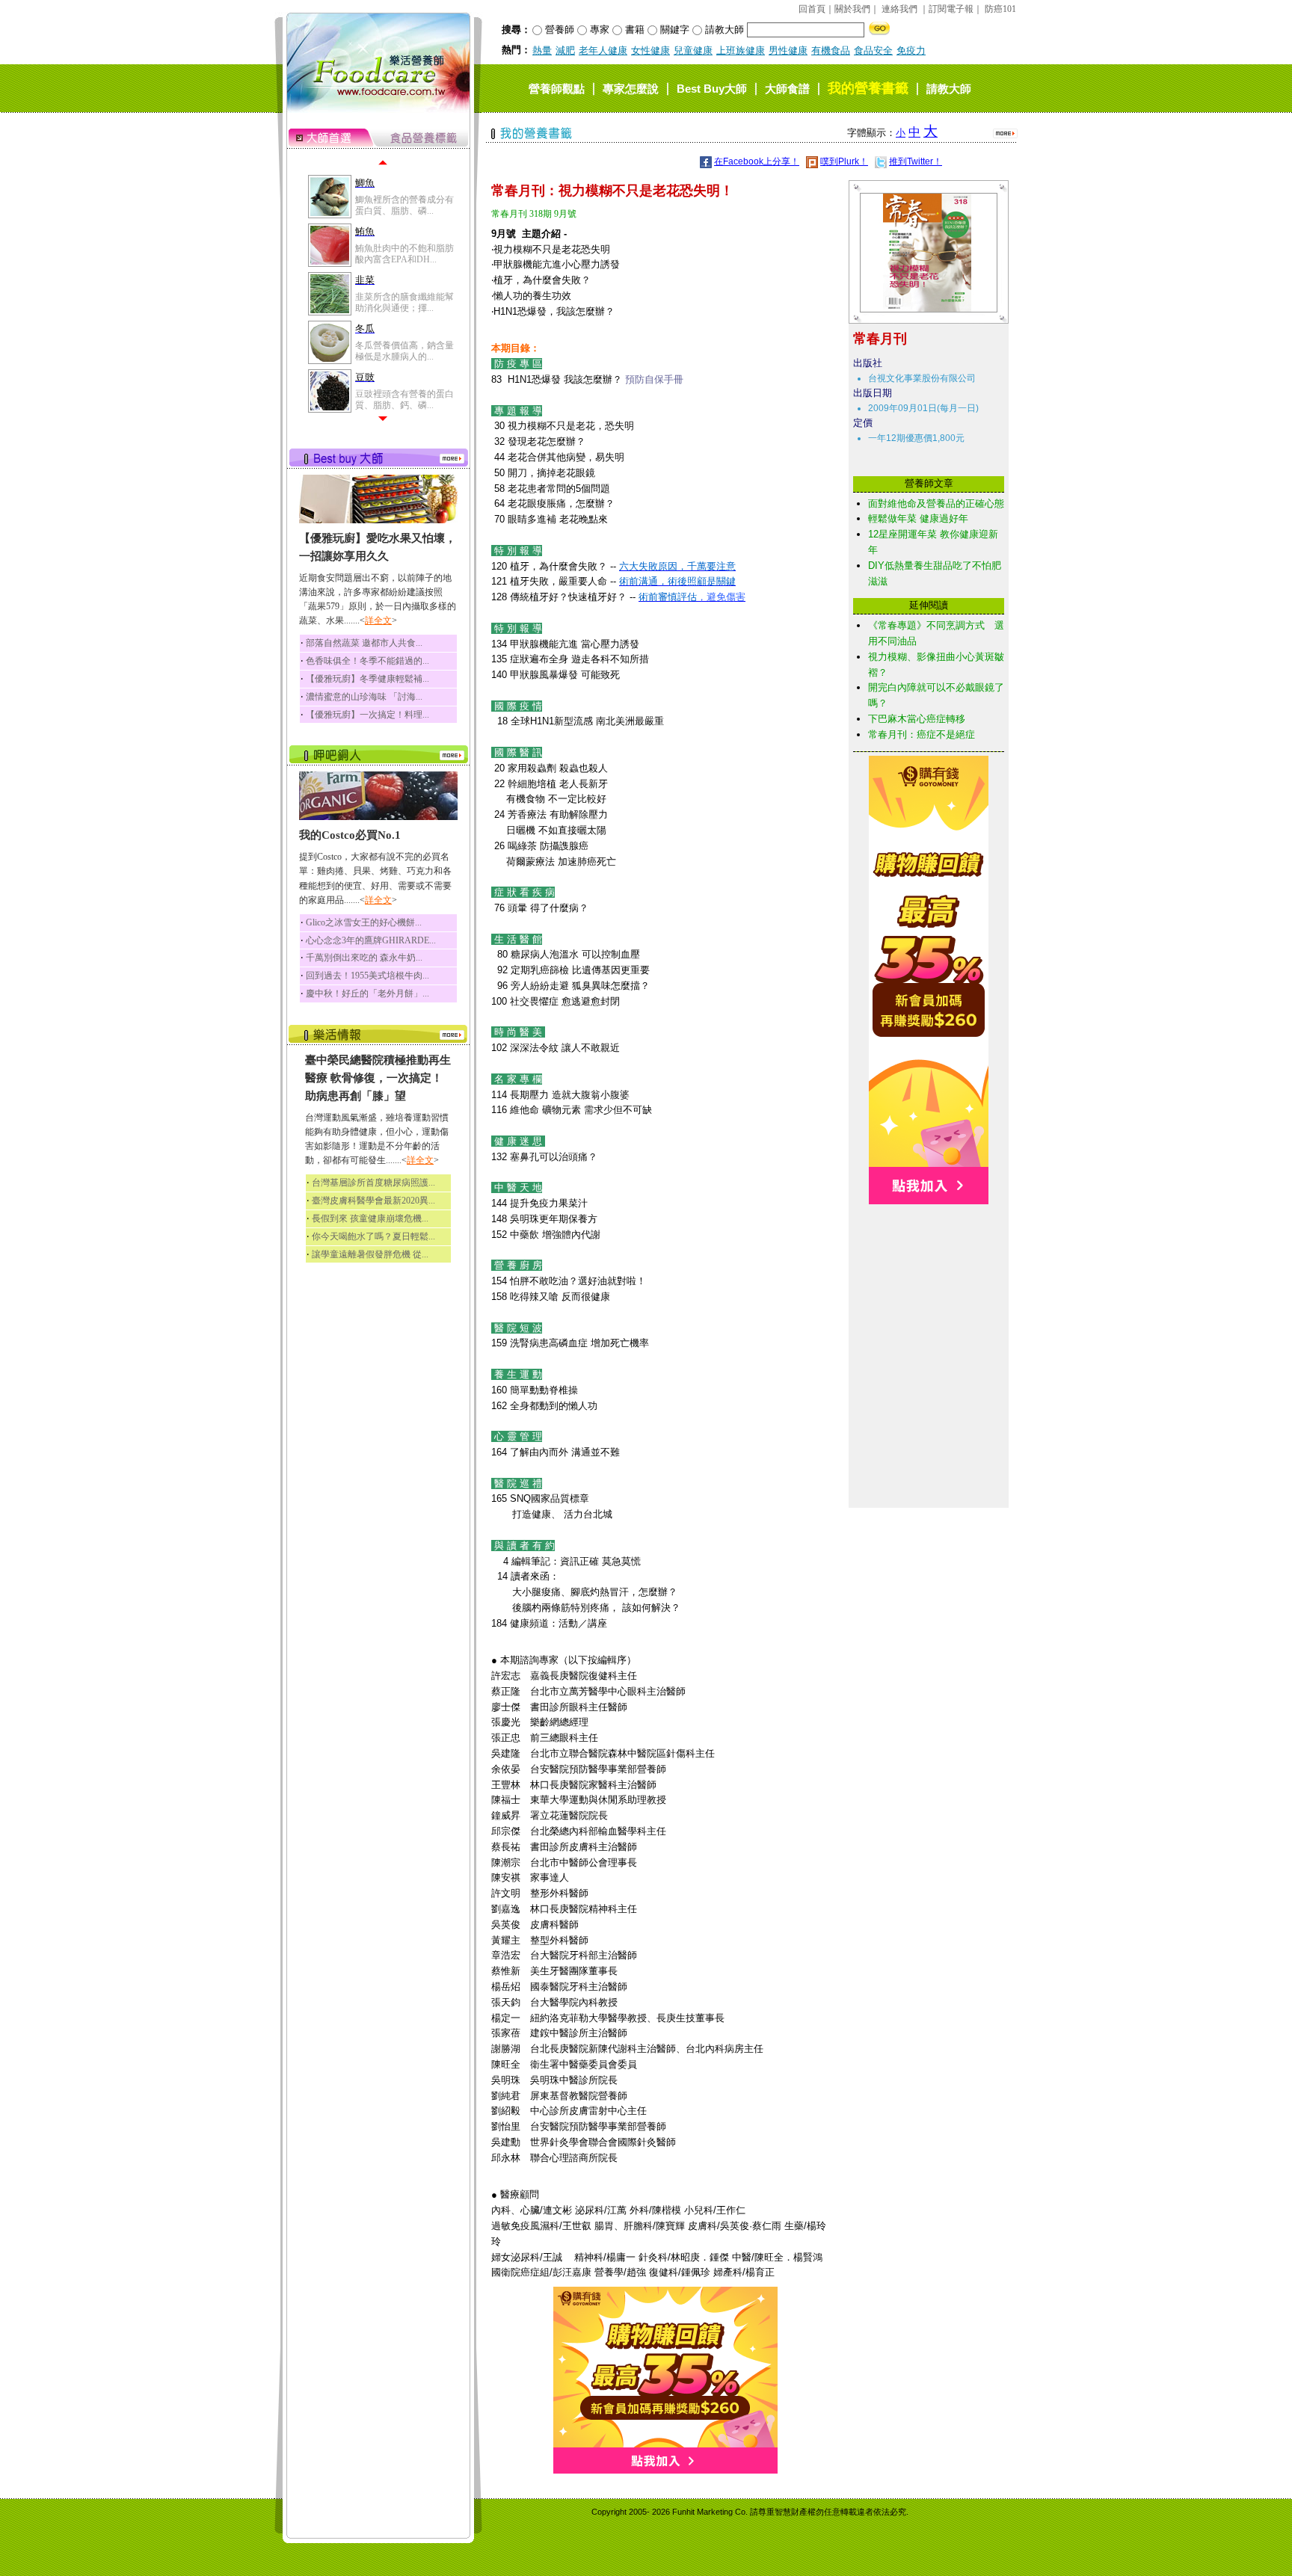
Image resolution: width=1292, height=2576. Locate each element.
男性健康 (788, 50)
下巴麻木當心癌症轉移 (917, 719)
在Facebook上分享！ (757, 161)
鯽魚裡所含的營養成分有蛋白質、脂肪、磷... (404, 205)
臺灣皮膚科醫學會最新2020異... (373, 1201)
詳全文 (378, 620)
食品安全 (873, 50)
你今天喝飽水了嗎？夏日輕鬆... (373, 1236)
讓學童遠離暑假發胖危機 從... (370, 1254)
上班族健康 (741, 50)
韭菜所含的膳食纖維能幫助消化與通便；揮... (404, 302)
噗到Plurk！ (844, 161)
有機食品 (831, 50)
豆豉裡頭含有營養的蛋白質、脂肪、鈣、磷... (404, 399)
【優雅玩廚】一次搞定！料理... (367, 715)
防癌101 (1000, 9)
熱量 (542, 50)
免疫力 (911, 50)
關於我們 (852, 9)
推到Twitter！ (916, 161)
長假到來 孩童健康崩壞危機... (370, 1218)
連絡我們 (899, 9)
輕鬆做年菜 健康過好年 (918, 518)
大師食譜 (787, 89)
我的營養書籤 (868, 88)
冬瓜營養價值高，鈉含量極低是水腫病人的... (404, 351)
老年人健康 (603, 50)
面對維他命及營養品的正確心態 (936, 503)
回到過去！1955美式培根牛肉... (367, 976)
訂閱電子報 (951, 9)
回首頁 (812, 9)
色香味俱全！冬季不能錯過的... (367, 661)
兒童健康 (693, 50)
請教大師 (949, 89)
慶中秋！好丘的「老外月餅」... (367, 993)
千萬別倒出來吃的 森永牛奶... (364, 958)
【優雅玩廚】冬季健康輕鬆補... (367, 679)
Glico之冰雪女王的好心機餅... (364, 922)
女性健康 (650, 50)
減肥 (565, 50)
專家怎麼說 (631, 89)
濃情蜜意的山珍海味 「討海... (364, 697)
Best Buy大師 (712, 89)
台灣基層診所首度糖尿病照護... (373, 1183)
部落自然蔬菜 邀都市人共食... (364, 643)
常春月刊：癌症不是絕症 (922, 734)
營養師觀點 (557, 89)
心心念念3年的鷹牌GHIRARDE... (371, 940)
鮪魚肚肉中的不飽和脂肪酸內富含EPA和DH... (404, 253)
